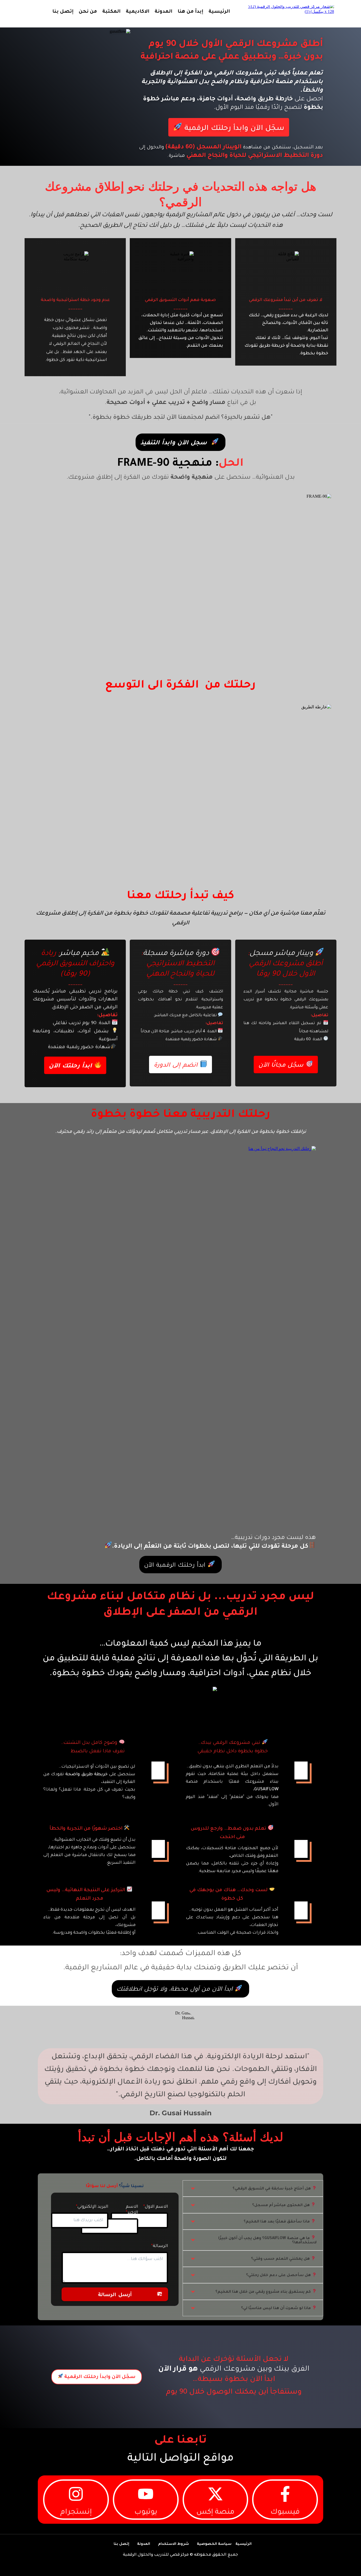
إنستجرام (76, 2513)
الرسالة (160, 2246)
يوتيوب (146, 2513)
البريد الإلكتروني (93, 2207)
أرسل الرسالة (115, 2295)
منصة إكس (215, 2513)
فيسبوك (285, 2513)
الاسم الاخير (132, 2210)
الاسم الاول (156, 2207)
